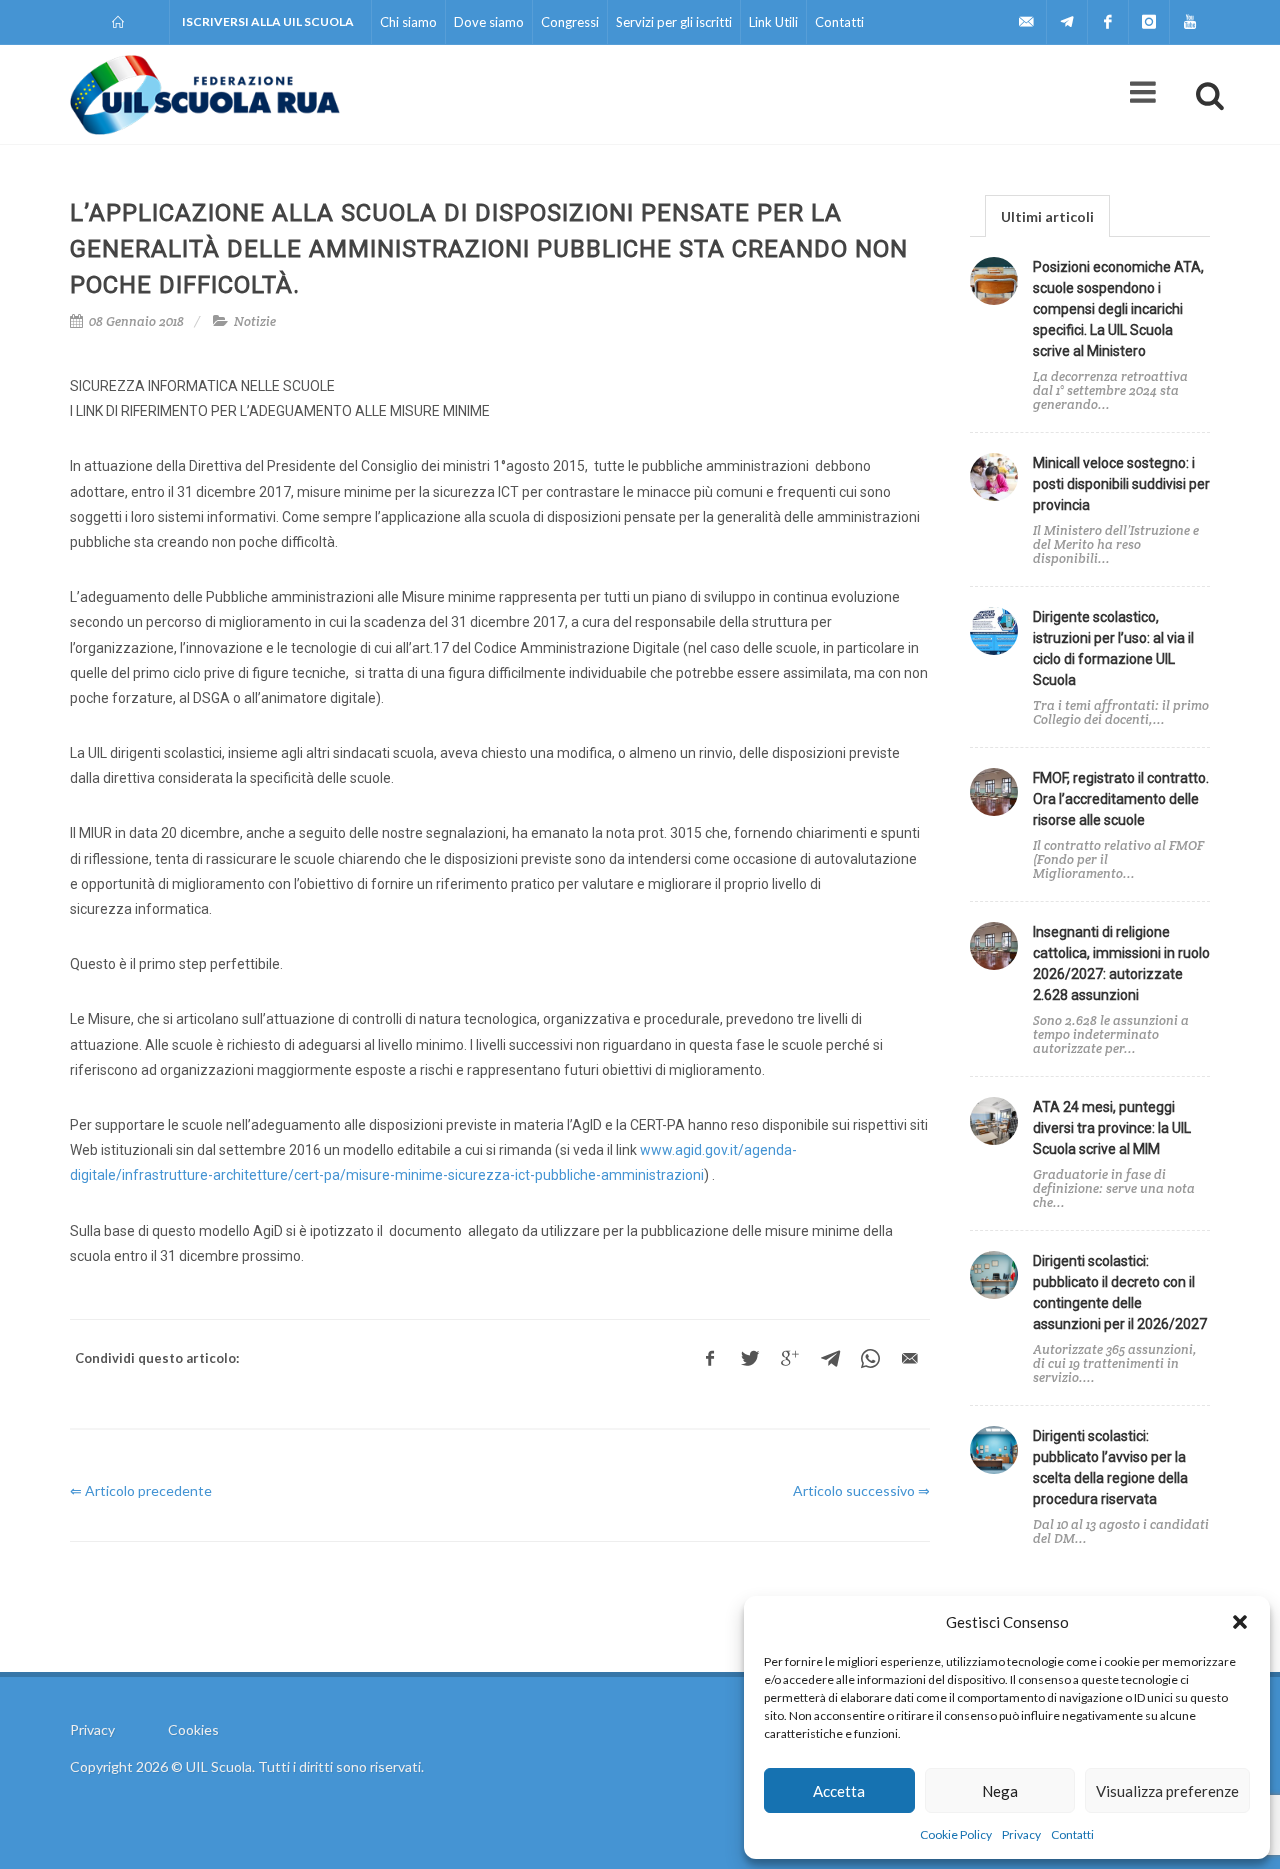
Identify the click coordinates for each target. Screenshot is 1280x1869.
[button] (1240, 1622)
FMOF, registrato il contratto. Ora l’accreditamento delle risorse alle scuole (1121, 799)
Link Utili (773, 22)
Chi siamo (408, 22)
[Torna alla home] (119, 22)
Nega (1000, 1791)
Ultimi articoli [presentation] (1047, 216)
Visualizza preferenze (1167, 1791)
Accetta (839, 1791)
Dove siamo (489, 22)
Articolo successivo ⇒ (861, 1490)
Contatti (1072, 1834)
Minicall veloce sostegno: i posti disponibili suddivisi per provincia (1121, 484)
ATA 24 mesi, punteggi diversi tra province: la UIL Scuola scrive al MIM (1112, 1128)
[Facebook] (1108, 22)
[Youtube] (1190, 22)
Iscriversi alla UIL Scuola (268, 21)
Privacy (1021, 1834)
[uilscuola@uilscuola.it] (1026, 22)
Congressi (570, 22)
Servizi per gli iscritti (674, 22)
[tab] (1047, 215)
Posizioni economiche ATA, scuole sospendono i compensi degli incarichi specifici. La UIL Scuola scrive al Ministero (1118, 309)
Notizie (255, 321)
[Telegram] (1067, 22)
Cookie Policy (956, 1834)
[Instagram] (1149, 22)
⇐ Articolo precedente (141, 1490)
